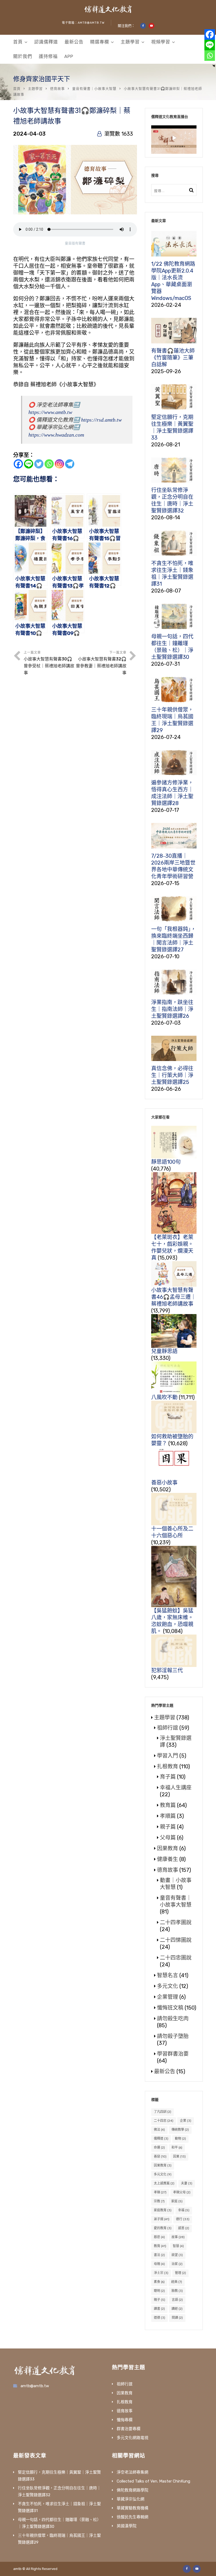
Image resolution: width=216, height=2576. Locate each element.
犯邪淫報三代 (167, 1670)
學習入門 (168, 1756)
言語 (177, 2300)
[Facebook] (18, 464)
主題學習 (130, 42)
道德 (159, 2318)
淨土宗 (161, 2273)
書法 (159, 2255)
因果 (179, 2156)
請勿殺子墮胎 (173, 2036)
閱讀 (177, 2318)
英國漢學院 (127, 2526)
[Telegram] (70, 464)
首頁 (18, 42)
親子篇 (168, 1827)
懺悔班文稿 (170, 2008)
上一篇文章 (49, 663)
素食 (159, 2282)
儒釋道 (161, 2139)
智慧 (178, 2246)
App (69, 56)
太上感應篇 (164, 2183)
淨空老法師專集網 (132, 2472)
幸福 (184, 2210)
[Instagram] (59, 464)
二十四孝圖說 (176, 1922)
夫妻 (187, 2183)
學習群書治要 (173, 2054)
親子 (159, 2300)
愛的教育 (163, 2228)
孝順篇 (168, 1816)
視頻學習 (161, 42)
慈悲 (159, 2237)
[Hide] (214, 66)
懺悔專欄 (125, 2420)
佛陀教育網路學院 (132, 2490)
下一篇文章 (101, 663)
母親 (159, 2264)
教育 (160, 2246)
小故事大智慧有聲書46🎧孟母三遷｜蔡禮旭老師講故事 (174, 1297)
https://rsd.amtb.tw (101, 420)
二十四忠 (164, 2121)
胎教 (177, 2291)
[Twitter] (39, 464)
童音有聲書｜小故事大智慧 (94, 89)
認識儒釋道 (46, 42)
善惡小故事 (164, 1483)
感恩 (184, 2228)
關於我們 (23, 56)
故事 (178, 2237)
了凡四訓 (163, 2112)
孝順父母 (182, 2192)
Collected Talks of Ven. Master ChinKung (153, 2481)
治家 (177, 2264)
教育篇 (168, 1805)
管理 (180, 2273)
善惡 (160, 2156)
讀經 (177, 2309)
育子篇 (168, 1777)
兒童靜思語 (164, 1351)
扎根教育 (168, 1766)
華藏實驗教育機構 (132, 2508)
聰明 (159, 2291)
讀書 (159, 2309)
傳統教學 (180, 2130)
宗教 (159, 2201)
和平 (177, 2148)
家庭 (177, 2201)
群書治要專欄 (129, 2429)
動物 (180, 2139)
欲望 (177, 2255)
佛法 (159, 2130)
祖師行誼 (168, 1728)
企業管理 (168, 1997)
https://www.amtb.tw (50, 412)
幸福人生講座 (176, 1788)
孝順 (160, 2192)
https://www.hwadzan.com (56, 435)
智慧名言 (168, 1975)
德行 (183, 2219)
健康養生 (168, 1859)
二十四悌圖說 (176, 1940)
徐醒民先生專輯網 (132, 2517)
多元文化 (168, 1986)
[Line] (29, 464)
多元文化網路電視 (132, 2438)
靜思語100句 (166, 1162)
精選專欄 (100, 42)
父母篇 (168, 1838)
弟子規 (162, 2219)
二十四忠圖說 (176, 1958)
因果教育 (168, 1848)
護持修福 (48, 56)
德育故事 (57, 89)
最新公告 (74, 42)
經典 (177, 2282)
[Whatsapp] (49, 464)
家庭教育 (163, 2210)
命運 (159, 2148)
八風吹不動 (164, 1397)
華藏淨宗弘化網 (131, 2499)
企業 (186, 2121)
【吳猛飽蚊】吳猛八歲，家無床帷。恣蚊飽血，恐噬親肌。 (172, 1621)
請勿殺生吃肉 (173, 2019)
